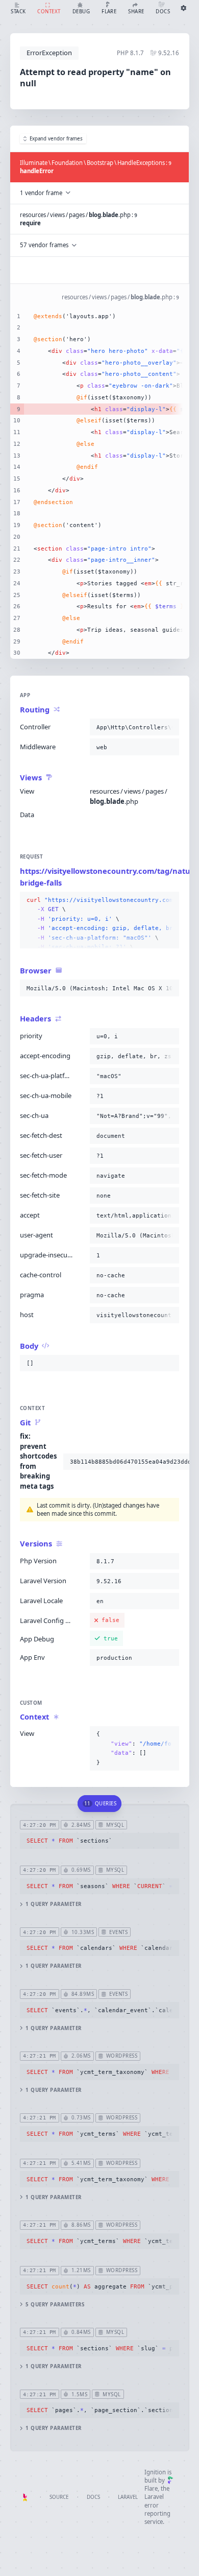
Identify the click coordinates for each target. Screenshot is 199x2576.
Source (59, 2497)
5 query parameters (55, 2305)
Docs (93, 2497)
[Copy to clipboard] (169, 727)
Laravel (128, 2497)
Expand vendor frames (56, 139)
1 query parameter (53, 1904)
